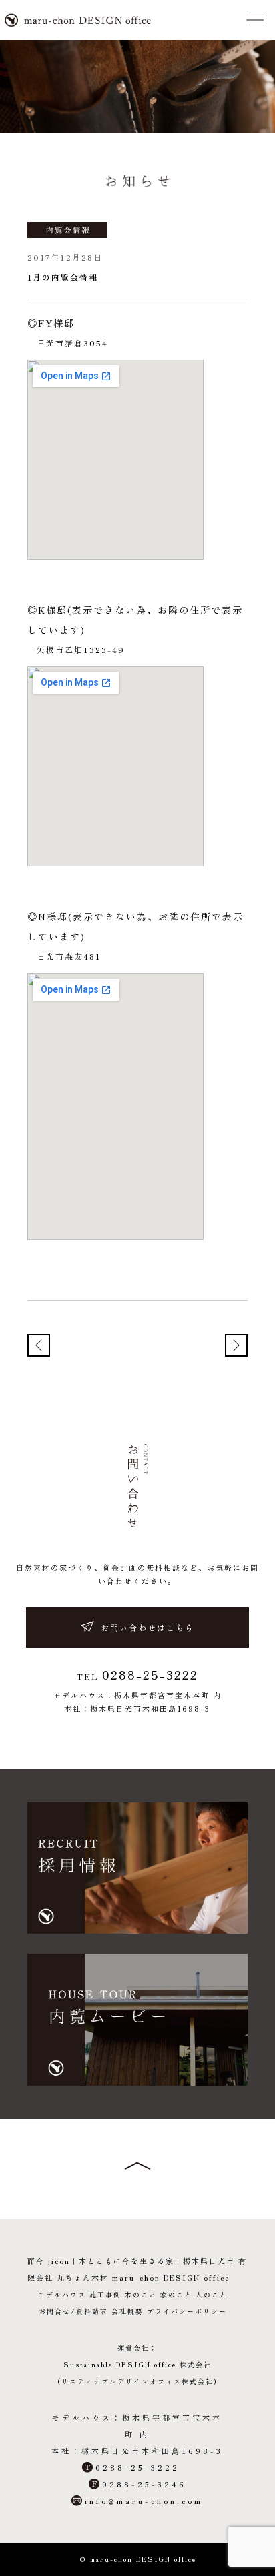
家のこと (176, 2294)
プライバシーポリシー (187, 2311)
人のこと (212, 2294)
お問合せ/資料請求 (73, 2311)
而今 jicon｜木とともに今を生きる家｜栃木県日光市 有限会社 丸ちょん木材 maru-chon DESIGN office (78, 20)
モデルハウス (62, 2294)
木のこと (141, 2294)
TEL (137, 1675)
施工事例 (105, 2294)
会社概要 (127, 2311)
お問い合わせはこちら (148, 1627)
